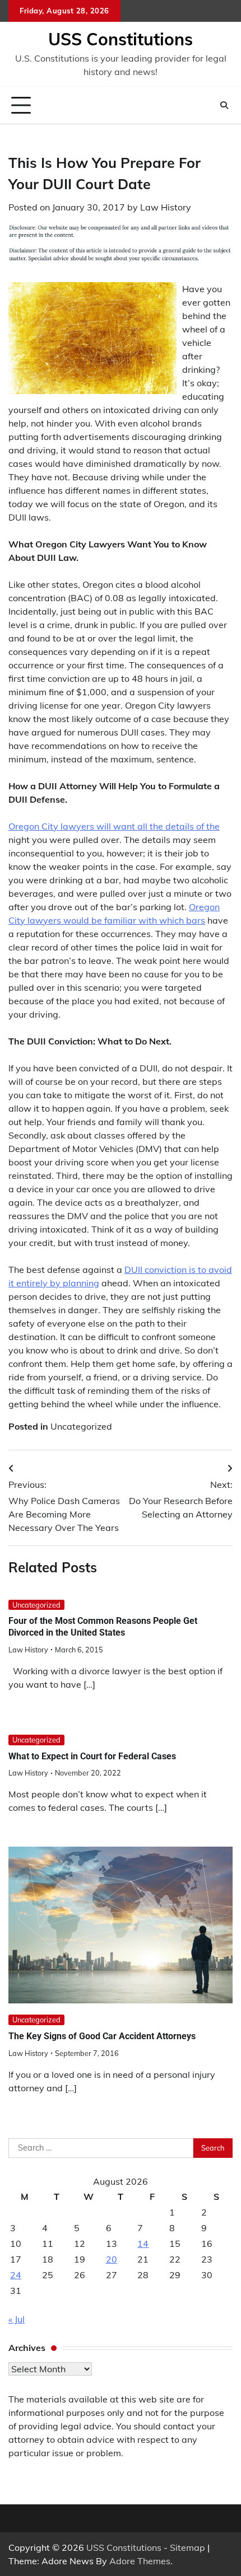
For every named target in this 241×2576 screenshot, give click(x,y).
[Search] (224, 105)
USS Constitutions (121, 39)
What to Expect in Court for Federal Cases (92, 1756)
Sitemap (187, 2547)
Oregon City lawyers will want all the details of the (114, 826)
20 (112, 2259)
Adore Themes (140, 2561)
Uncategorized (81, 1426)
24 (16, 2275)
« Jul (17, 2319)
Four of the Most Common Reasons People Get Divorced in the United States (103, 1627)
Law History (166, 207)
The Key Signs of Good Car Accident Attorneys (102, 2036)
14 (143, 2244)
